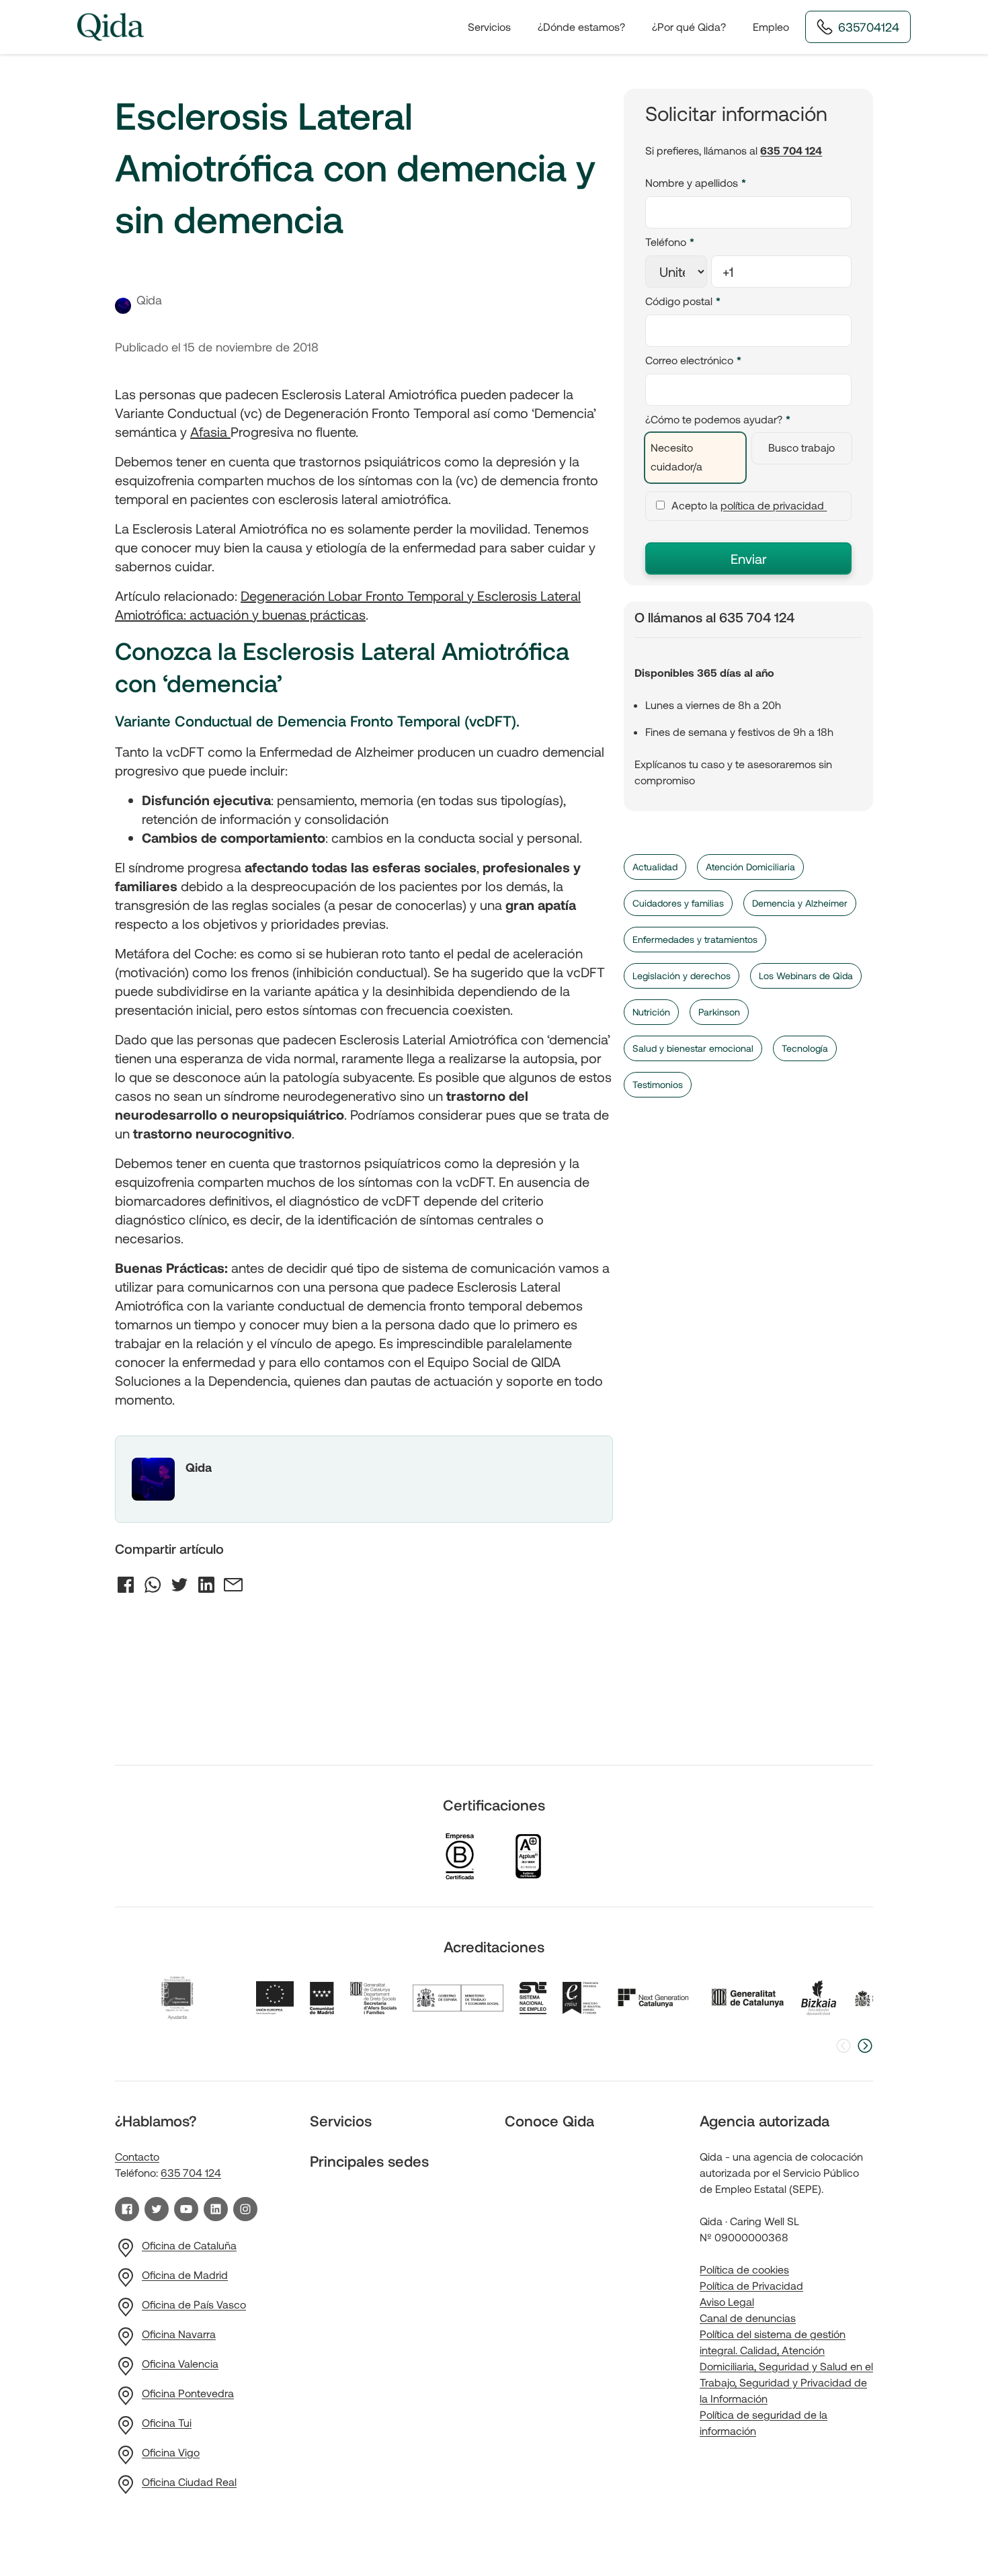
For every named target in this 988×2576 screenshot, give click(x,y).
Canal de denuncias (748, 2318)
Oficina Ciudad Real (189, 2482)
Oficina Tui (167, 2422)
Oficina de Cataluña (189, 2245)
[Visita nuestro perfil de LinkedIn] (216, 2209)
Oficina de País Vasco (194, 2304)
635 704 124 (791, 150)
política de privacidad (774, 505)
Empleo (771, 27)
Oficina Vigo (171, 2452)
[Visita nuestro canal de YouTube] (186, 2209)
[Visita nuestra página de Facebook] (127, 2209)
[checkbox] (748, 458)
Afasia (210, 431)
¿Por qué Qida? (689, 27)
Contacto (137, 2156)
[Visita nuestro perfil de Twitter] (157, 2209)
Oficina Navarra (179, 2334)
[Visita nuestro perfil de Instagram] (245, 2209)
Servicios (489, 27)
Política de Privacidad (751, 2285)
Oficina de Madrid (185, 2275)
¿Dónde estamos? (581, 27)
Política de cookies (744, 2269)
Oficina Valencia (180, 2363)
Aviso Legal (727, 2301)
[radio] (695, 458)
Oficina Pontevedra (188, 2393)
